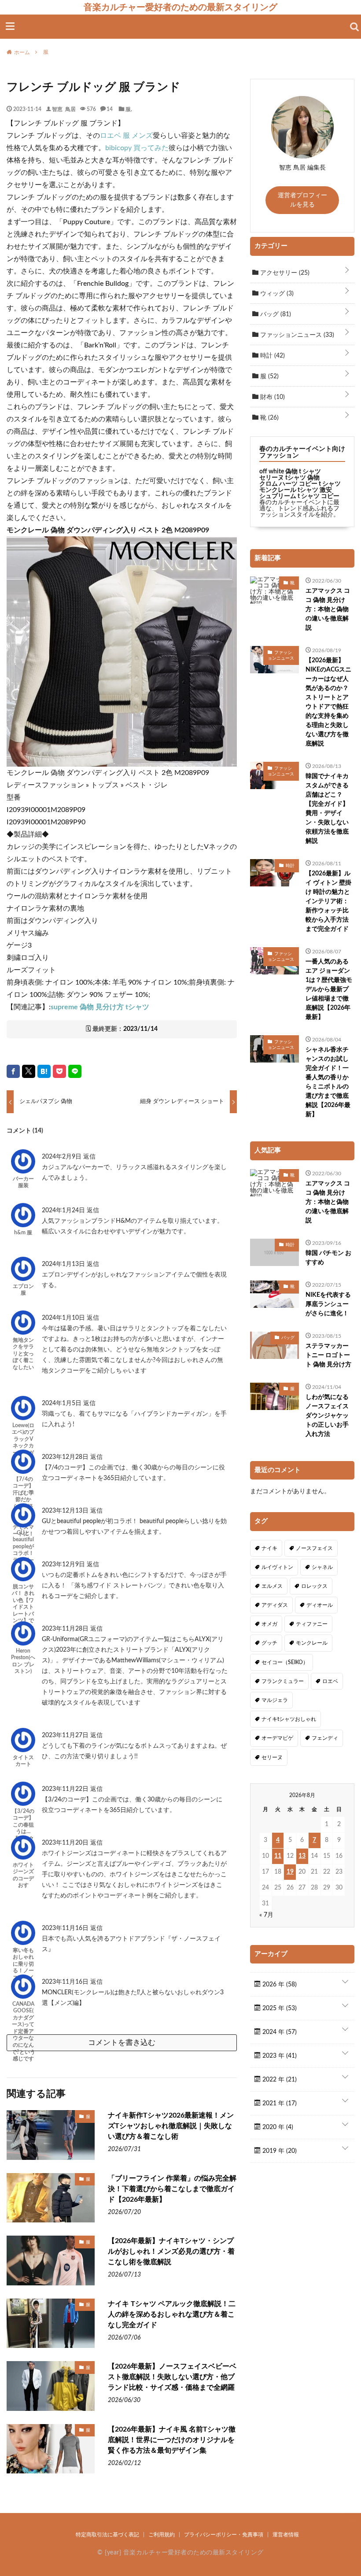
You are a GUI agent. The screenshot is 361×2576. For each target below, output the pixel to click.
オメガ (269, 1624)
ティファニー (312, 1624)
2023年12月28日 (66, 1457)
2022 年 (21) (279, 2080)
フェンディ (325, 1738)
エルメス (272, 1586)
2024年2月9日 (63, 1157)
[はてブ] (44, 1071)
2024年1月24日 (64, 1210)
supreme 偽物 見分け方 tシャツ (100, 1007)
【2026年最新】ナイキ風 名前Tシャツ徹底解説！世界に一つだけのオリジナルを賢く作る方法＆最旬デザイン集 (172, 2440)
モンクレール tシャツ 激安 (296, 490)
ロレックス (314, 1586)
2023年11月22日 (66, 1789)
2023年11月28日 (66, 1629)
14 (110, 109)
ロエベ (330, 1681)
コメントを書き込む (122, 2043)
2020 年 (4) (277, 2127)
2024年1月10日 (64, 1318)
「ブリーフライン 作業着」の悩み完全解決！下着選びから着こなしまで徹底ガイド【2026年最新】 (172, 2189)
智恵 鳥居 (64, 109)
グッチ (269, 1643)
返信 (89, 1157)
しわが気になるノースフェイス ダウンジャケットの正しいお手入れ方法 (327, 1416)
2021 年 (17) (279, 2104)
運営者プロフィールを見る (302, 200)
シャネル (322, 1567)
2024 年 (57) (279, 2032)
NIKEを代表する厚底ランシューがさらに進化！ (328, 1304)
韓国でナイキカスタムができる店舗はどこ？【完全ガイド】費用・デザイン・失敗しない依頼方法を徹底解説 (327, 809)
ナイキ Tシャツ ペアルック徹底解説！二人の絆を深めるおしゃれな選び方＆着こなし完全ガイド (172, 2314)
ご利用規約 (162, 2535)
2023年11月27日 (66, 1735)
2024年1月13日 (64, 1264)
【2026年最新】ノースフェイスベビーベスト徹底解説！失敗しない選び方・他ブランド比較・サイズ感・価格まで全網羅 (172, 2377)
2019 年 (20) (279, 2151)
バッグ (275, 314)
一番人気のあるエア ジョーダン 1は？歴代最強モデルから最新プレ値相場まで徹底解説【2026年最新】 (329, 989)
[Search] (354, 27)
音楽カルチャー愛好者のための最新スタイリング (180, 7)
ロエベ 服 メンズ (126, 136)
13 (302, 1856)
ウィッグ (276, 294)
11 (278, 1856)
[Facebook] (13, 1071)
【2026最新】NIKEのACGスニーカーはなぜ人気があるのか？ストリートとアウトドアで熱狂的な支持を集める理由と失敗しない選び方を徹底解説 (328, 702)
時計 (272, 356)
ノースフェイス (314, 1548)
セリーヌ (272, 1757)
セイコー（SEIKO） (285, 1662)
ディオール (320, 1605)
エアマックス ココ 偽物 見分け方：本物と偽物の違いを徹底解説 (328, 609)
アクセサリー (284, 273)
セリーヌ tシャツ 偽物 (289, 478)
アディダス (275, 1605)
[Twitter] (29, 1071)
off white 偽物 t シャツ (290, 472)
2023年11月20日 (66, 1843)
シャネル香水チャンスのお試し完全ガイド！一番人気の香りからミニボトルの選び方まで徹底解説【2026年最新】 (328, 1082)
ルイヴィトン (277, 1567)
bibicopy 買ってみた (137, 148)
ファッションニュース (296, 335)
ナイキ (269, 1548)
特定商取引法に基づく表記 (107, 2535)
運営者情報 (286, 2535)
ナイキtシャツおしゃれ (289, 1719)
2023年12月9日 (64, 1565)
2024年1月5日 (63, 1403)
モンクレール (312, 1643)
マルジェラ (275, 1700)
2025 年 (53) (279, 2008)
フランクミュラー (283, 1681)
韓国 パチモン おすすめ (328, 1258)
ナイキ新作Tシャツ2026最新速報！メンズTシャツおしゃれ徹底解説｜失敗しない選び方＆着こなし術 (171, 2126)
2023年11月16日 (66, 1928)
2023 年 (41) (279, 2056)
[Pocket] (59, 1071)
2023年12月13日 (66, 1511)
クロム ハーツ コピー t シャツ (300, 484)
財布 (272, 397)
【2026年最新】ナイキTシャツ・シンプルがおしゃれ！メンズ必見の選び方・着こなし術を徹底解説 (171, 2251)
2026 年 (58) (279, 1985)
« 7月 (266, 1915)
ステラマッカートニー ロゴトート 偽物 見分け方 (328, 1355)
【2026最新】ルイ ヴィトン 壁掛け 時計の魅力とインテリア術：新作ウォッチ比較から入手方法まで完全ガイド (328, 901)
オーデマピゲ (277, 1738)
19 (290, 1872)
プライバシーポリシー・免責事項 (224, 2535)
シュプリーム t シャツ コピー (299, 496)
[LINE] (75, 1071)
